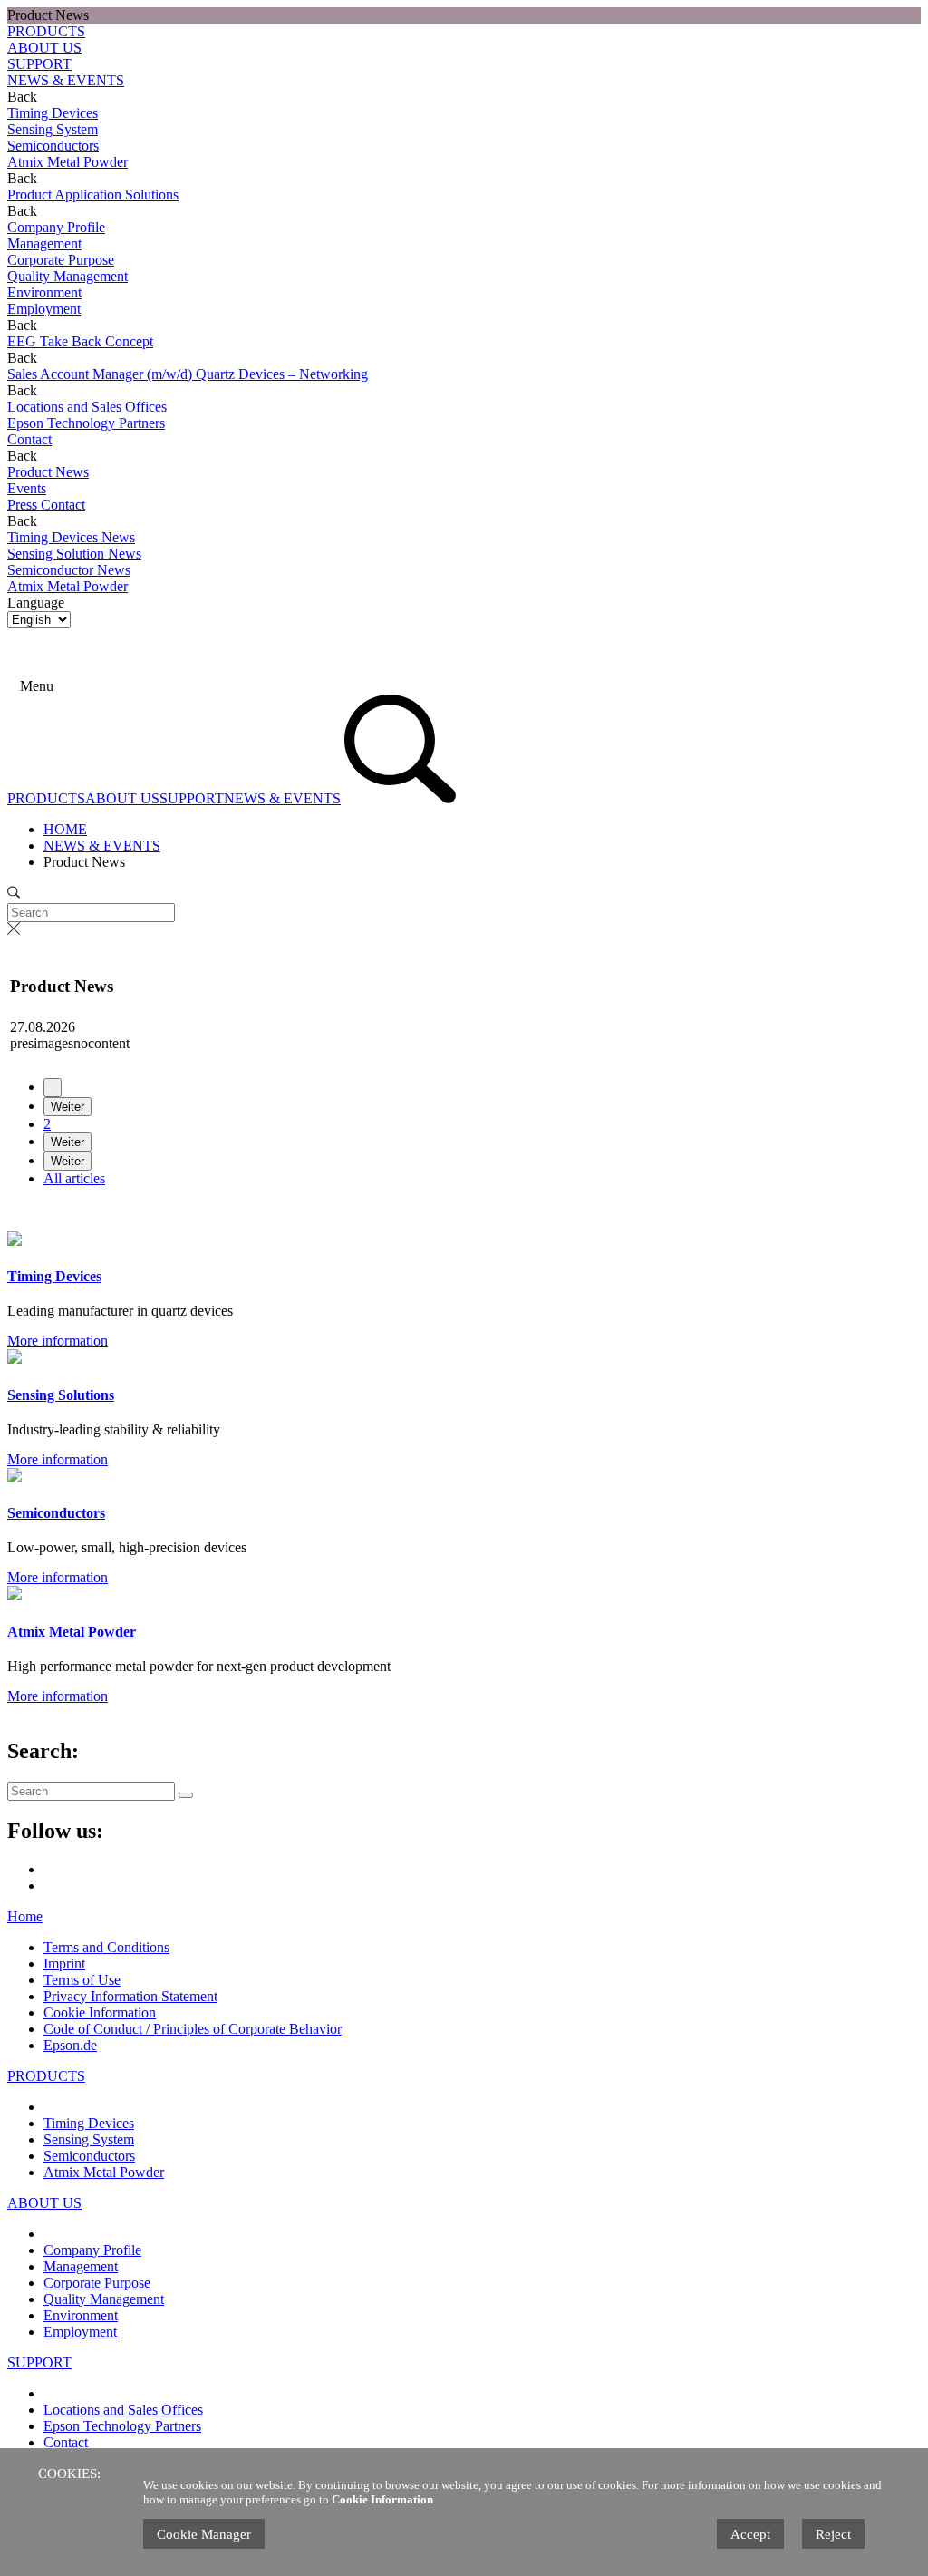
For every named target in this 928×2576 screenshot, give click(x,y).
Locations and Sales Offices (123, 2410)
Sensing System (89, 2139)
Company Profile (92, 2250)
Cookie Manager (204, 2534)
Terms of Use (82, 1980)
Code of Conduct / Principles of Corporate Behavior (193, 2029)
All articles (74, 1178)
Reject (833, 2534)
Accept (750, 2534)
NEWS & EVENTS (66, 80)
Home (25, 1916)
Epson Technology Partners (122, 2426)
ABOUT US (44, 48)
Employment (80, 2332)
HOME (65, 829)
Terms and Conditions (106, 1947)
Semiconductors (89, 2156)
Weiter (68, 1107)
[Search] (60, 686)
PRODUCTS (46, 31)
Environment (81, 2315)
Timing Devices (89, 2123)
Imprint (64, 1964)
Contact (66, 2442)
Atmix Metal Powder (104, 2172)
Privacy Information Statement (130, 1996)
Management (81, 2266)
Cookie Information (100, 2012)
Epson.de (70, 2045)
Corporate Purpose (97, 2283)
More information (58, 1341)
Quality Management (104, 2299)
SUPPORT (39, 64)
